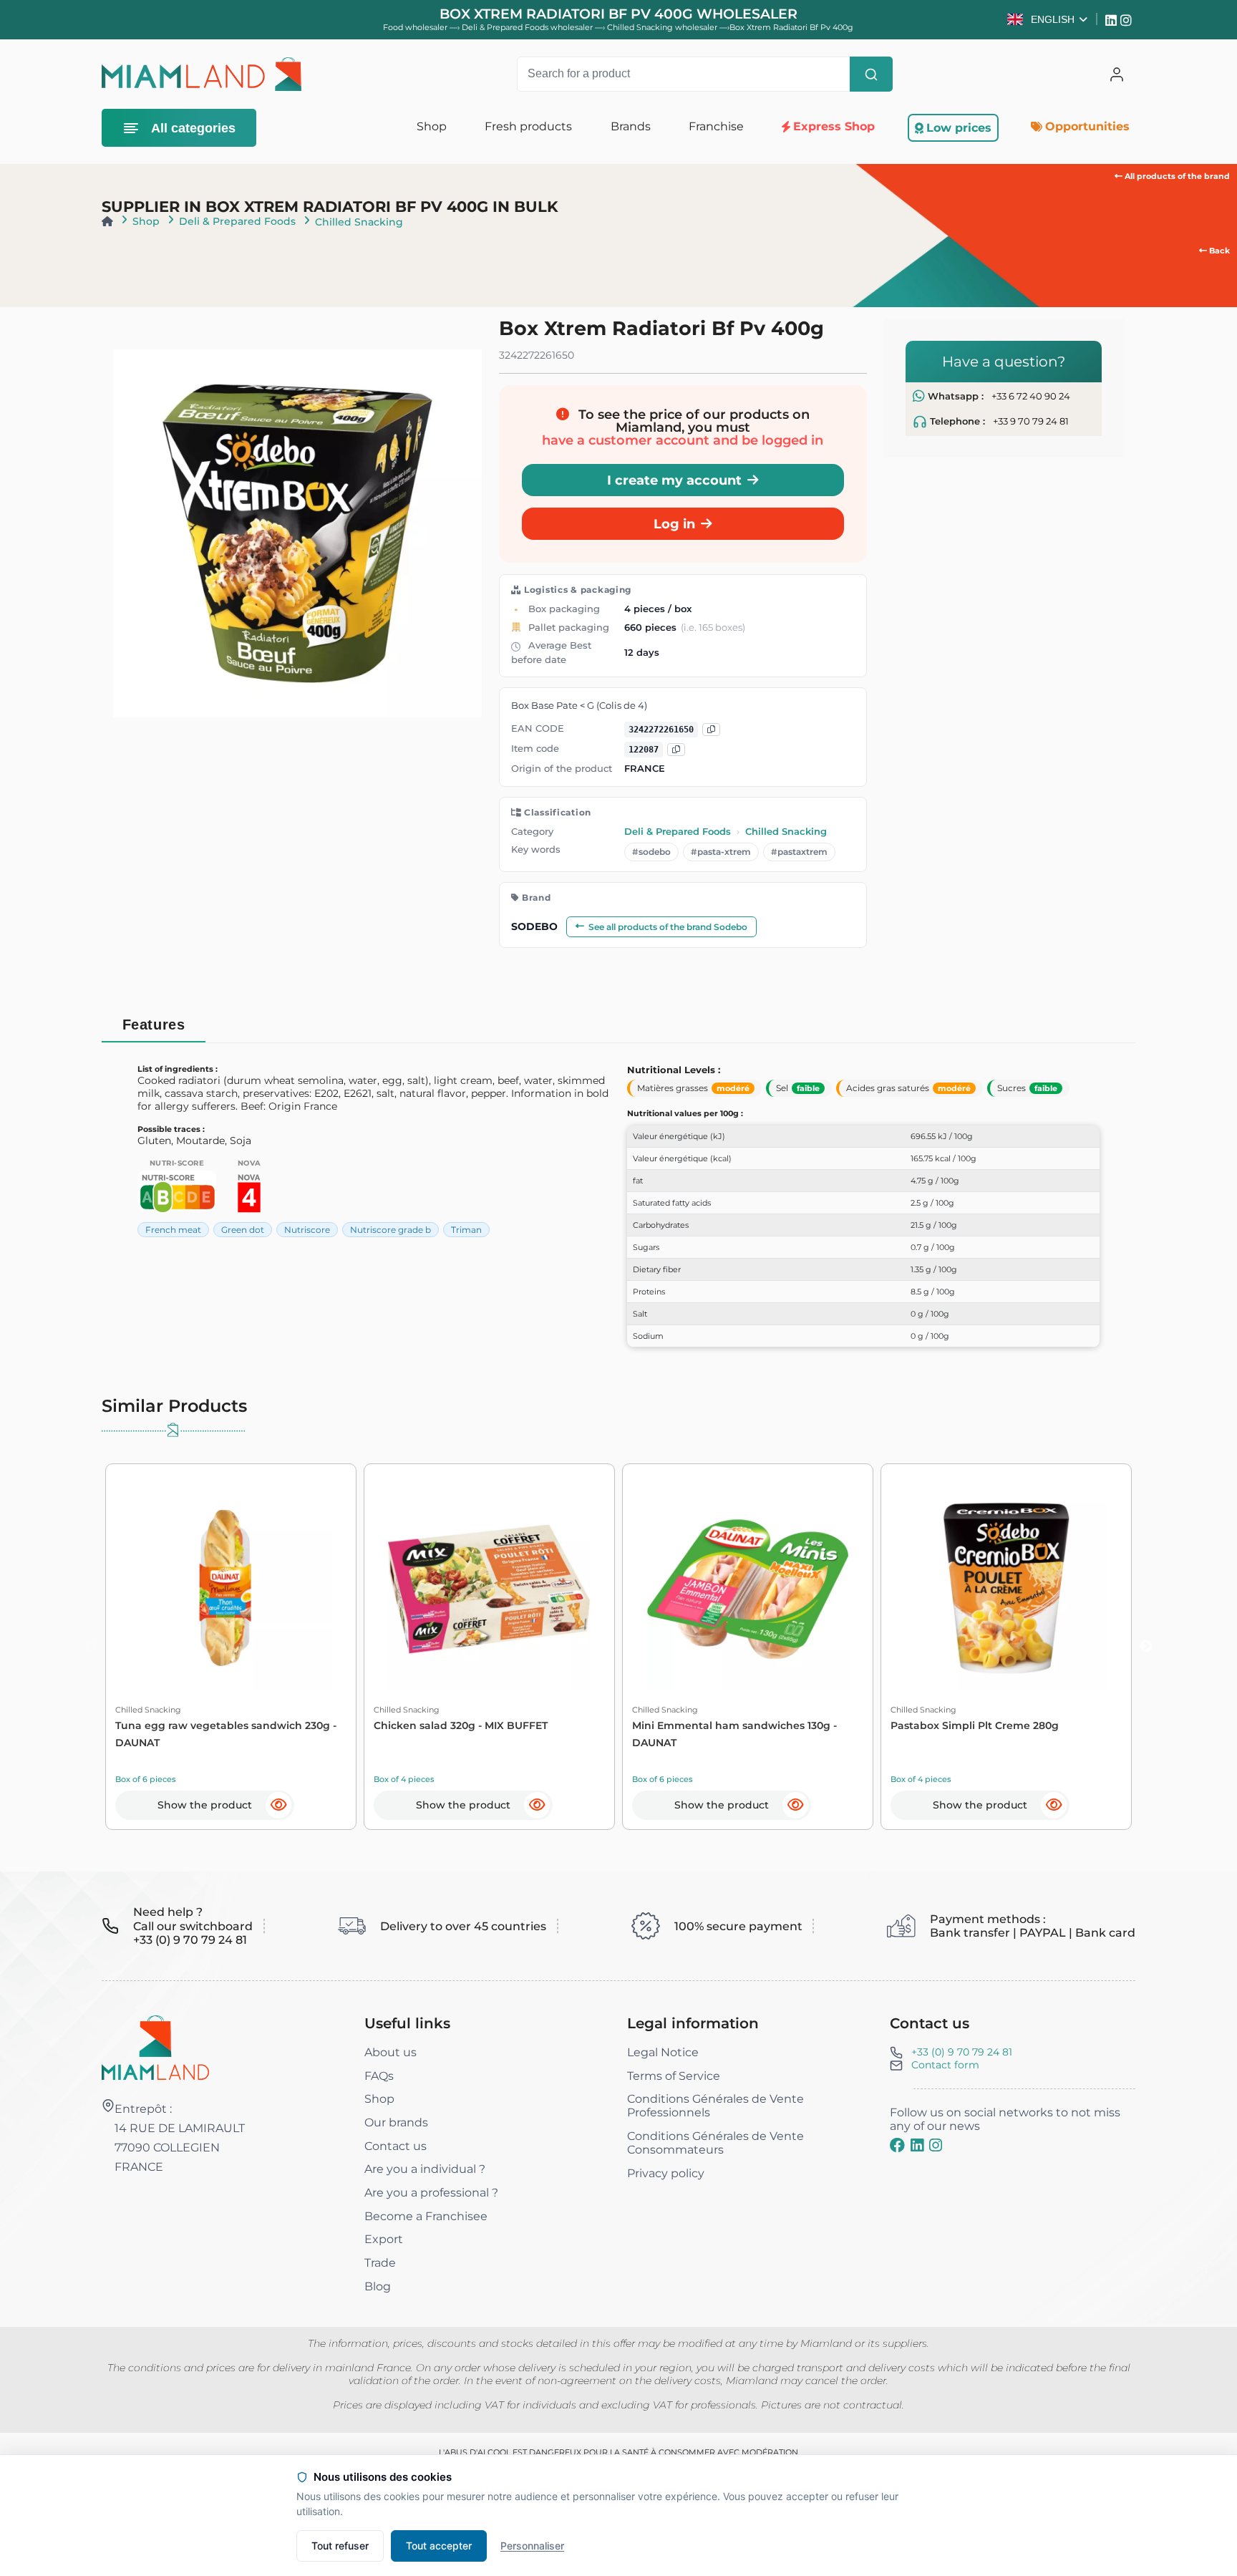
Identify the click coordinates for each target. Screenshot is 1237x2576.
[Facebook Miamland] (897, 2145)
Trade (380, 2263)
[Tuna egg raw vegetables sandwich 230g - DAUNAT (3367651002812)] (231, 1589)
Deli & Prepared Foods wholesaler (528, 27)
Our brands (396, 2122)
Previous (91, 1647)
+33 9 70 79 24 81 (1031, 421)
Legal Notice (663, 2052)
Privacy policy (666, 2173)
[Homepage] (107, 221)
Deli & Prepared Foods (237, 221)
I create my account (674, 480)
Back (1218, 251)
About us (390, 2052)
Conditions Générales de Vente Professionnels (715, 2106)
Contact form (945, 2065)
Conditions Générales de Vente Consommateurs (715, 2143)
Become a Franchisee (426, 2216)
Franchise (716, 126)
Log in (674, 524)
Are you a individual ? (425, 2169)
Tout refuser (340, 2546)
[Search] (871, 74)
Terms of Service (674, 2076)
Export (384, 2239)
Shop (146, 221)
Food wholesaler (415, 27)
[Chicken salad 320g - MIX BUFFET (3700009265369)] (489, 1589)
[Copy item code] (676, 750)
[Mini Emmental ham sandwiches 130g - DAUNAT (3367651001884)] (748, 1589)
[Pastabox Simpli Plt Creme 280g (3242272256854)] (1006, 1589)
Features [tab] (154, 1025)
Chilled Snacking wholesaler (663, 27)
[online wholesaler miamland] (201, 74)
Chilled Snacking (359, 222)
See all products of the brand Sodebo (668, 927)
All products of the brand (1176, 176)
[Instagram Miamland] (1128, 19)
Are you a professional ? (431, 2193)
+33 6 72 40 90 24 (1031, 396)
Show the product (205, 1805)
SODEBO (534, 926)
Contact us (396, 2146)
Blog (378, 2286)
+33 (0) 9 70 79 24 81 (962, 2052)
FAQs (379, 2076)
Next (1146, 1647)
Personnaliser (532, 2546)
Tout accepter (439, 2546)
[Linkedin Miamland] (1113, 19)
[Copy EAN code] (711, 730)
